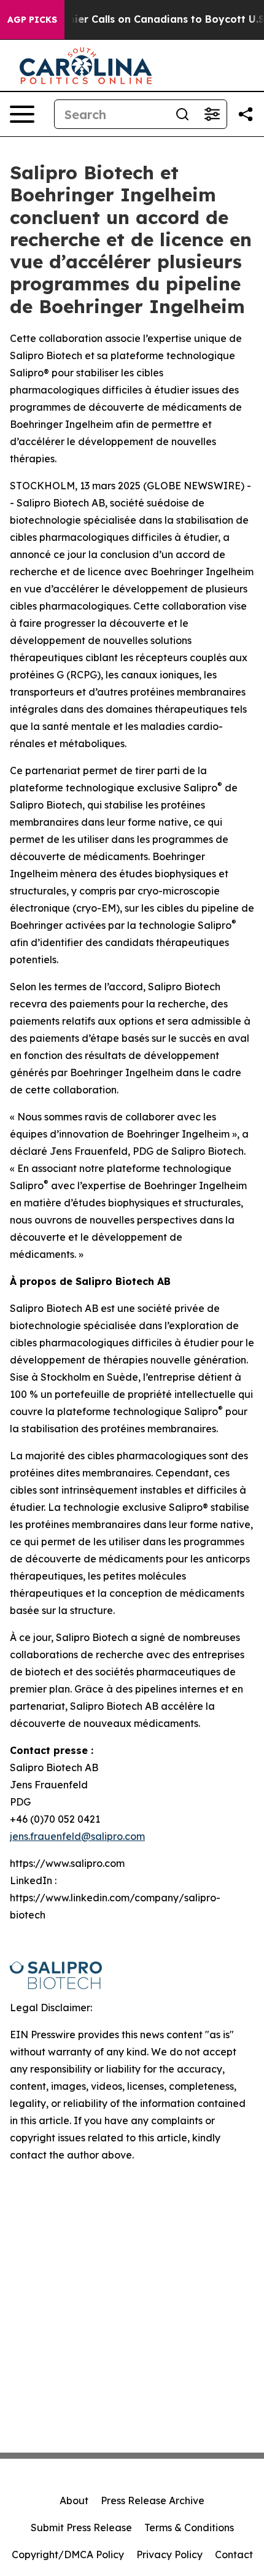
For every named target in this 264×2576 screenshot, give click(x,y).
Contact (234, 2555)
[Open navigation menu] (22, 114)
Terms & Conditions (189, 2528)
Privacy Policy (169, 2555)
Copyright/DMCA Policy (68, 2555)
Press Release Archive (153, 2500)
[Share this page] (246, 114)
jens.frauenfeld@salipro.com (77, 1836)
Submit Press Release (81, 2528)
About (74, 2500)
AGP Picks (32, 20)
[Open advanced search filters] (212, 114)
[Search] (182, 114)
